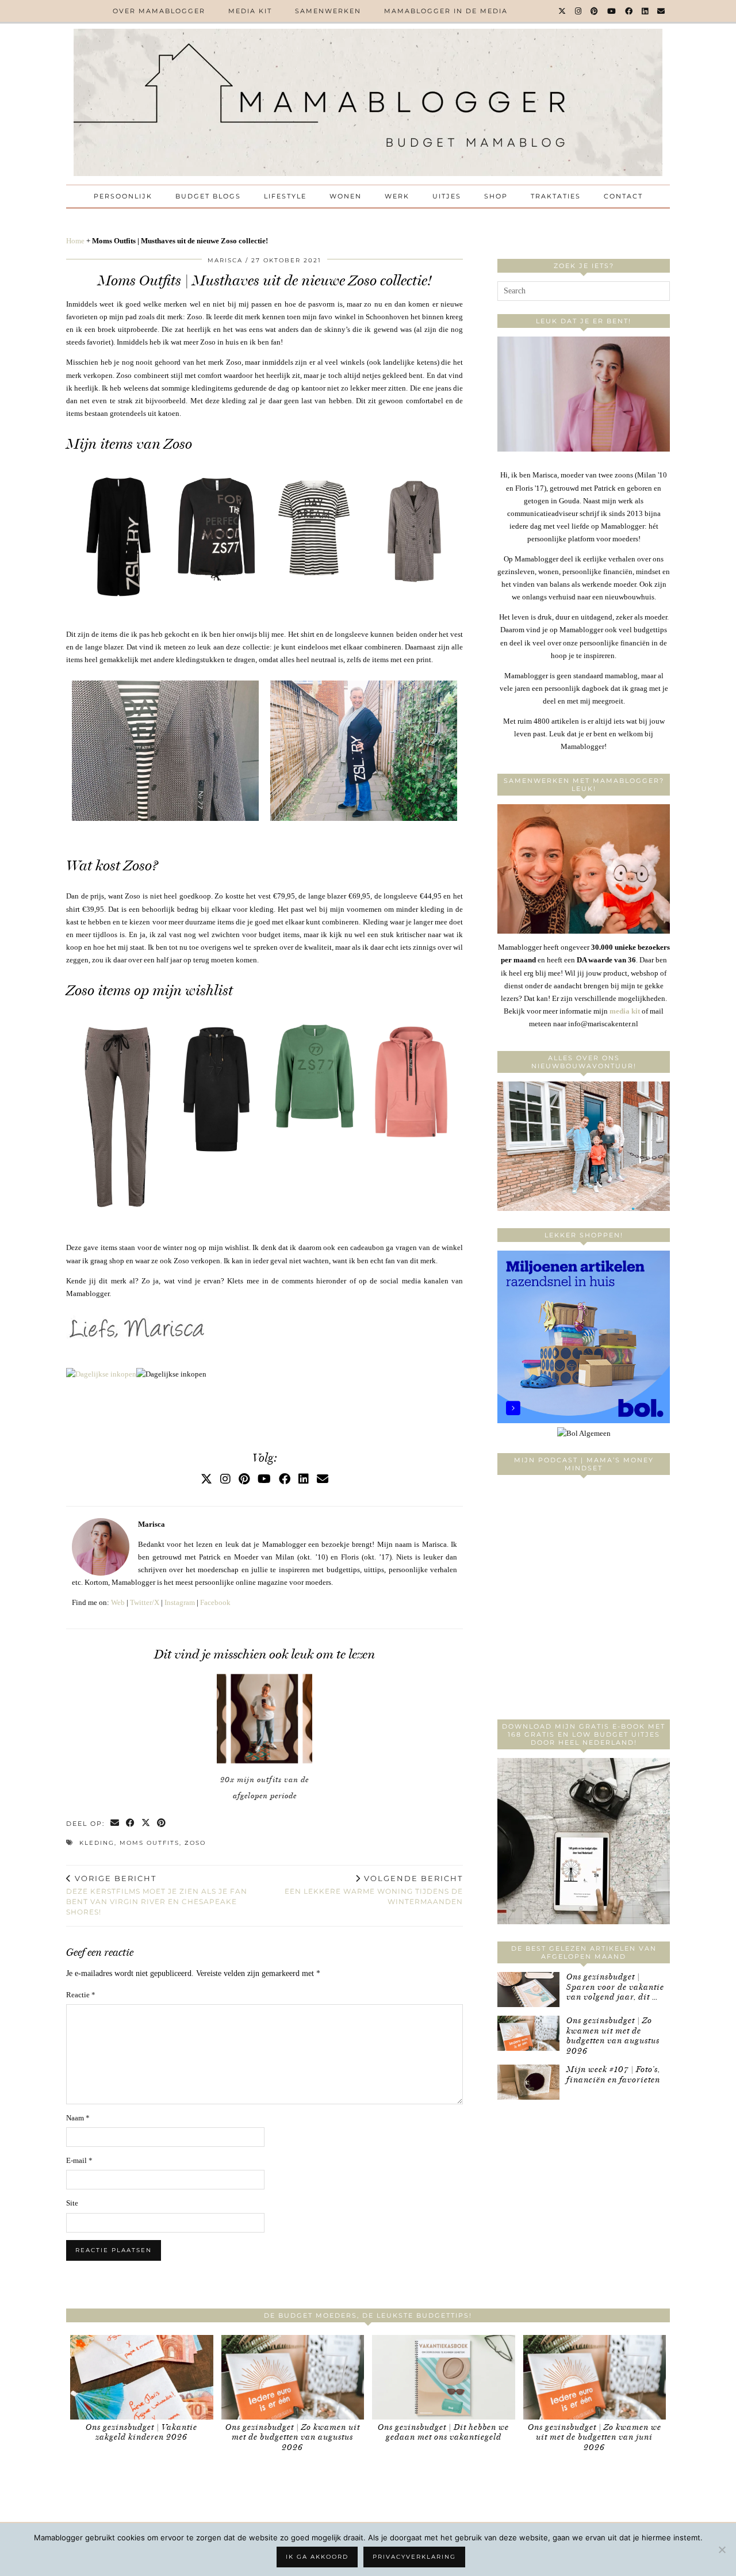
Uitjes (447, 196)
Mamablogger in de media (446, 11)
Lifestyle (285, 196)
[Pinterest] (595, 11)
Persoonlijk (123, 196)
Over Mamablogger (159, 11)
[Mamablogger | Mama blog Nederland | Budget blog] (368, 102)
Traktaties (556, 196)
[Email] (662, 11)
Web (118, 1602)
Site (72, 2203)
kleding (97, 1843)
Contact (623, 196)
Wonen (346, 196)
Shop (496, 196)
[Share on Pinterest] (162, 1824)
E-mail (79, 2160)
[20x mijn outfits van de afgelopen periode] (264, 1719)
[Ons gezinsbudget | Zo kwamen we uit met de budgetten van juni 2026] (595, 2377)
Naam (78, 2118)
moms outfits (149, 1843)
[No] (722, 2550)
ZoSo (195, 1843)
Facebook (215, 1602)
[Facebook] (629, 11)
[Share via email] (115, 1824)
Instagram (180, 1602)
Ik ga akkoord (317, 2557)
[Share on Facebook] (131, 1824)
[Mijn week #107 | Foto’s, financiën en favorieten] (528, 2082)
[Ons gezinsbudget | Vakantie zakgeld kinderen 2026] (142, 2377)
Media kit (250, 11)
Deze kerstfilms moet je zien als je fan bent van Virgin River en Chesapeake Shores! (157, 1895)
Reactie (81, 1995)
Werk (397, 196)
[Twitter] (563, 11)
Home (75, 241)
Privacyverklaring (414, 2557)
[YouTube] (612, 11)
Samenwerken (328, 11)
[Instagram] (579, 11)
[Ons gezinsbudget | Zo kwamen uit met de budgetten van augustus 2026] (528, 2033)
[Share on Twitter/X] (146, 1824)
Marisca (225, 260)
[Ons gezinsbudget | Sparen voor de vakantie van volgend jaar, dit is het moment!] (528, 1990)
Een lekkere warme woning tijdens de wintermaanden (374, 1890)
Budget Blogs (208, 196)
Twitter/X (145, 1602)
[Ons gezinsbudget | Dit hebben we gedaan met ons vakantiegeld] (444, 2377)
